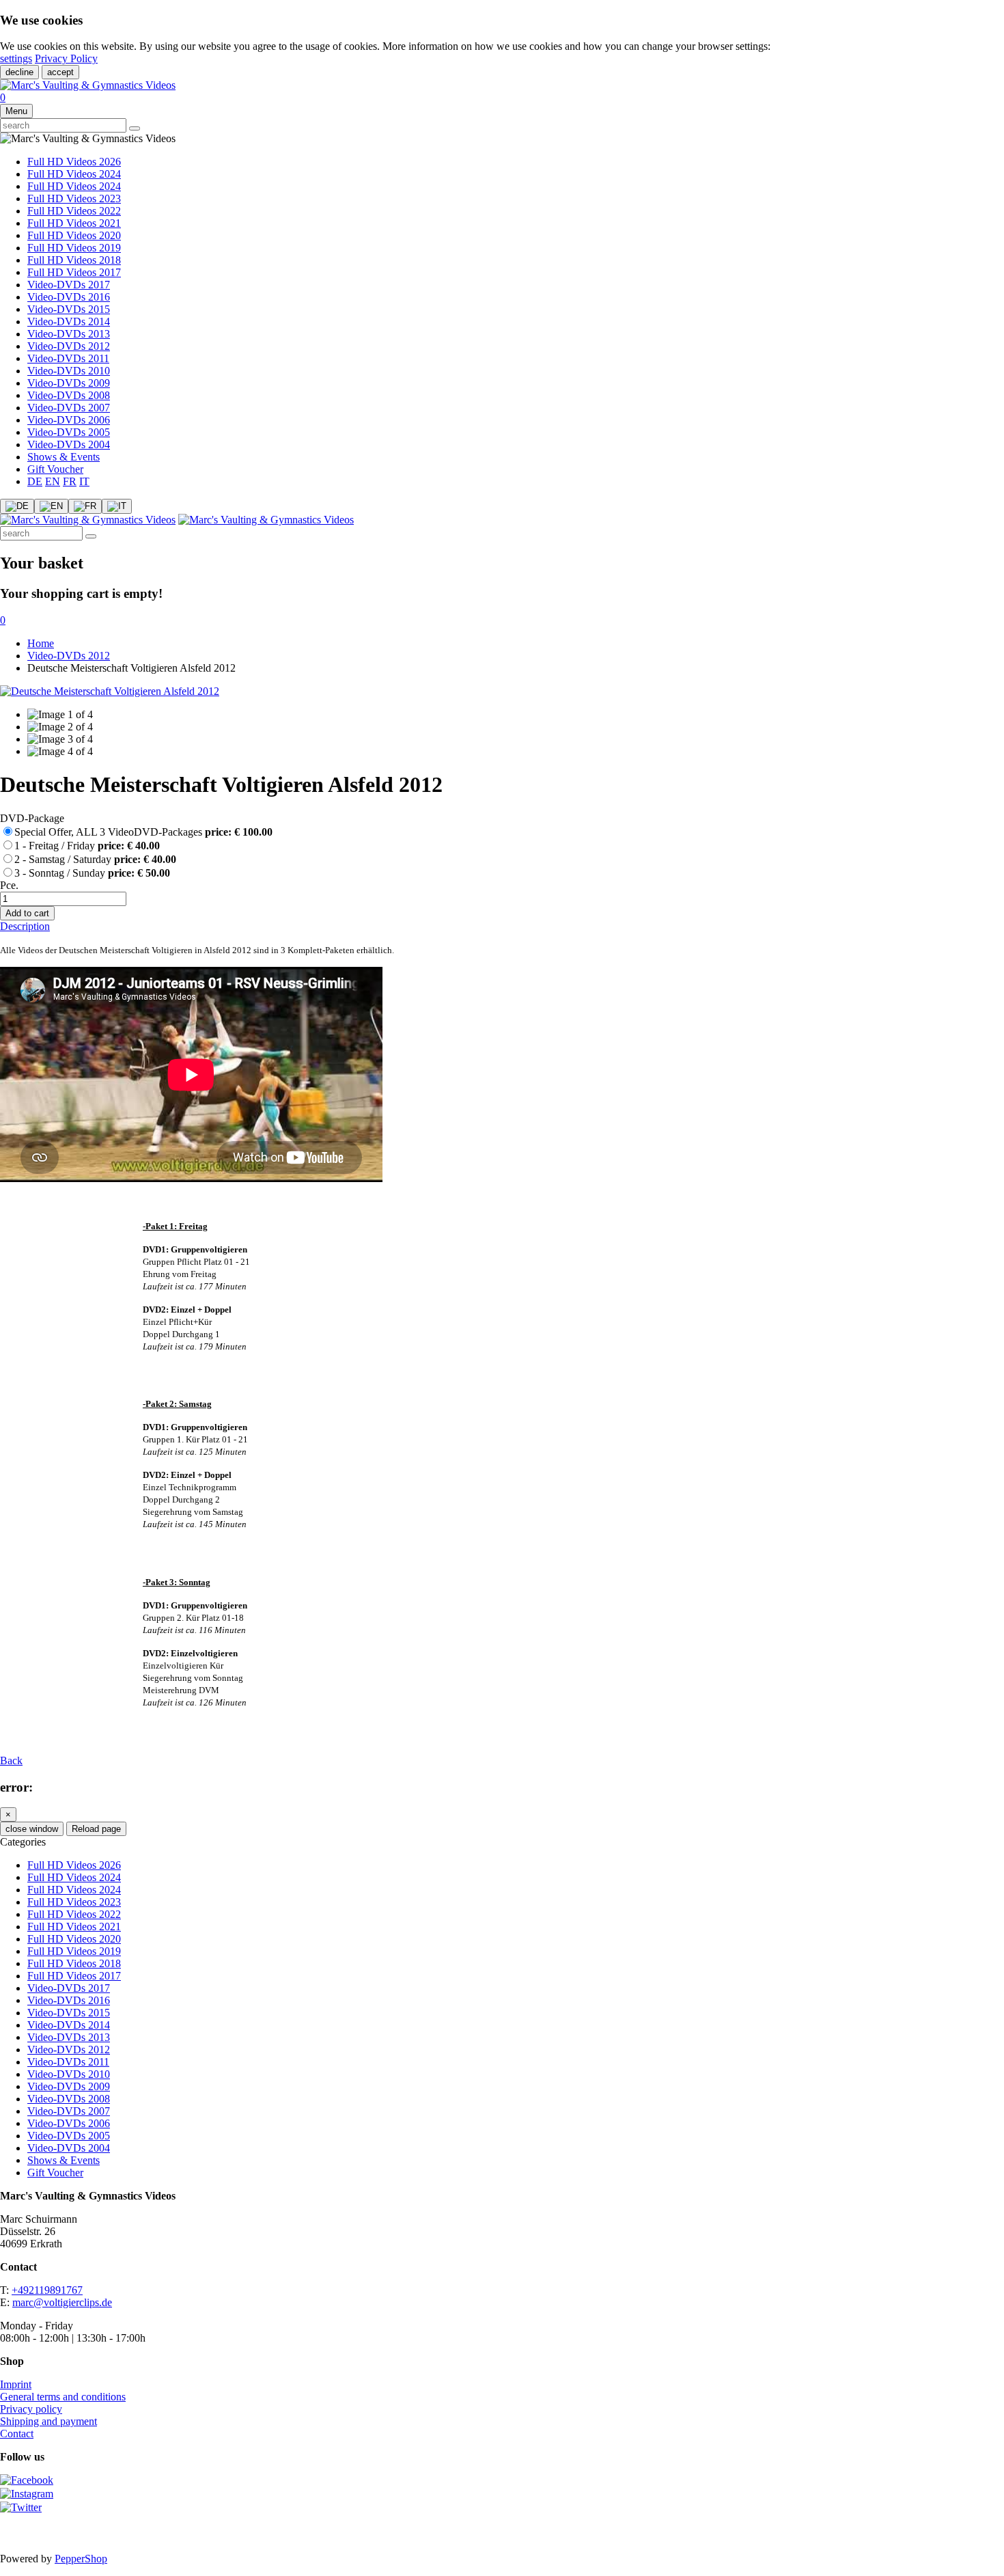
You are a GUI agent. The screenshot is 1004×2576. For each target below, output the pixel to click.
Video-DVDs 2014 (69, 321)
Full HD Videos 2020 (74, 235)
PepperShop (81, 2559)
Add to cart (27, 913)
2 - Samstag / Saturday (95, 859)
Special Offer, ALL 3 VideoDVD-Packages (143, 832)
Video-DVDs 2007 (69, 408)
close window (32, 1829)
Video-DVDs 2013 (69, 334)
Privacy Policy (66, 58)
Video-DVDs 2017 (69, 285)
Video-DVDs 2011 (68, 358)
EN (53, 481)
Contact (17, 2434)
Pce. (9, 885)
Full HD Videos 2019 (74, 248)
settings (16, 58)
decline (19, 72)
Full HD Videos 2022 (74, 211)
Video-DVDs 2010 (69, 371)
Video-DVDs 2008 (69, 395)
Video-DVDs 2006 (69, 420)
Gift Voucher (55, 469)
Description (25, 926)
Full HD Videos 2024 (74, 174)
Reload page (96, 1829)
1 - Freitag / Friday (87, 846)
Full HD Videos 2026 (74, 162)
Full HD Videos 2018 (74, 260)
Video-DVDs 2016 (69, 297)
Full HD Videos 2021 (74, 223)
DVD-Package (32, 818)
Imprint (16, 2384)
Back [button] (11, 1760)
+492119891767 (47, 2290)
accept (60, 72)
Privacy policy (31, 2409)
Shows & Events (64, 457)
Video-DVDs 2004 (69, 444)
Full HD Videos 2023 (74, 198)
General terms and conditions (63, 2397)
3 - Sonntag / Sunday (92, 873)
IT (84, 481)
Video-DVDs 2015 (69, 309)
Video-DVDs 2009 (69, 383)
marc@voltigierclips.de (62, 2302)
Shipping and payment (48, 2421)
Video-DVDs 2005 (69, 432)
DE (35, 481)
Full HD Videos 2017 (74, 272)
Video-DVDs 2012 (69, 346)
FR (70, 481)
